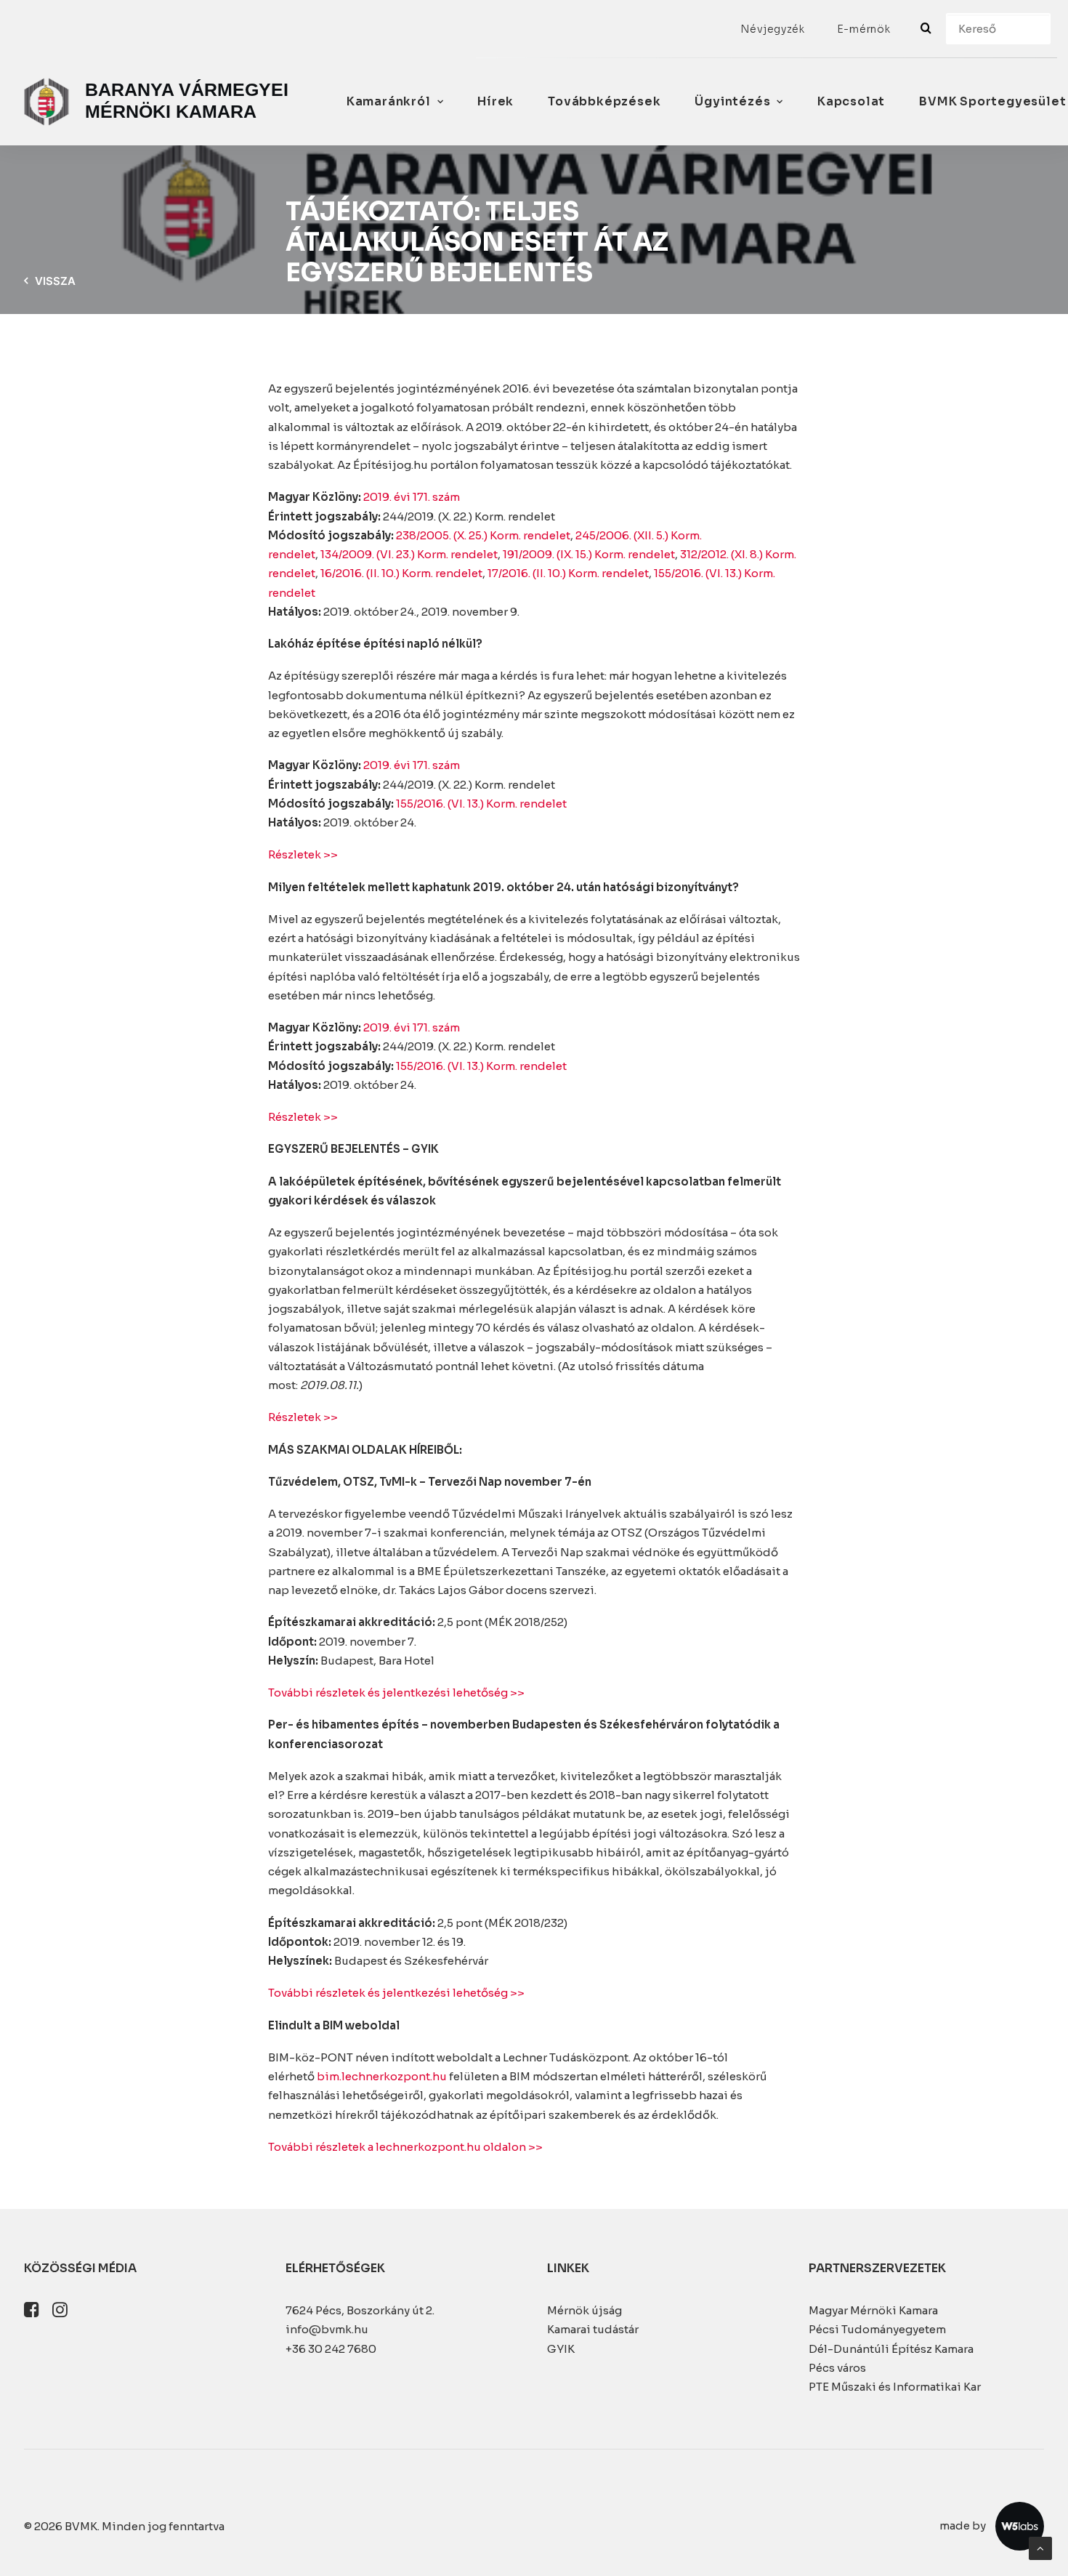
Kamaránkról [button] (389, 101)
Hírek (495, 101)
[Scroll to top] (1040, 2547)
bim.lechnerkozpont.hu (382, 2076)
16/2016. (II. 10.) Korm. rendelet (401, 573)
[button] (32, 2313)
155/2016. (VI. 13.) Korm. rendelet (481, 804)
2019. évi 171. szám (412, 497)
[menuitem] (773, 29)
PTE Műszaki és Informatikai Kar (895, 2387)
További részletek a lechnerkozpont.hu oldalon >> (405, 2147)
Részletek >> (303, 854)
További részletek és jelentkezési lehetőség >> (396, 1692)
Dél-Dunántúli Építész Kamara (891, 2349)
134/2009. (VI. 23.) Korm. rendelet (409, 554)
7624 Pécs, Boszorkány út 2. (360, 2310)
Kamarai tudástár (593, 2329)
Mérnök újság (584, 2310)
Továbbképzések (604, 101)
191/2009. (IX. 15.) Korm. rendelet (589, 554)
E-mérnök (864, 29)
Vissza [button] (55, 281)
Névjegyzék (773, 29)
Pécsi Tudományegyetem (877, 2329)
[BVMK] (159, 102)
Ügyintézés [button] (732, 101)
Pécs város (837, 2368)
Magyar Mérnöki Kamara (873, 2310)
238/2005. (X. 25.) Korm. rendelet (483, 535)
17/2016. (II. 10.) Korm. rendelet (568, 573)
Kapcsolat (851, 101)
